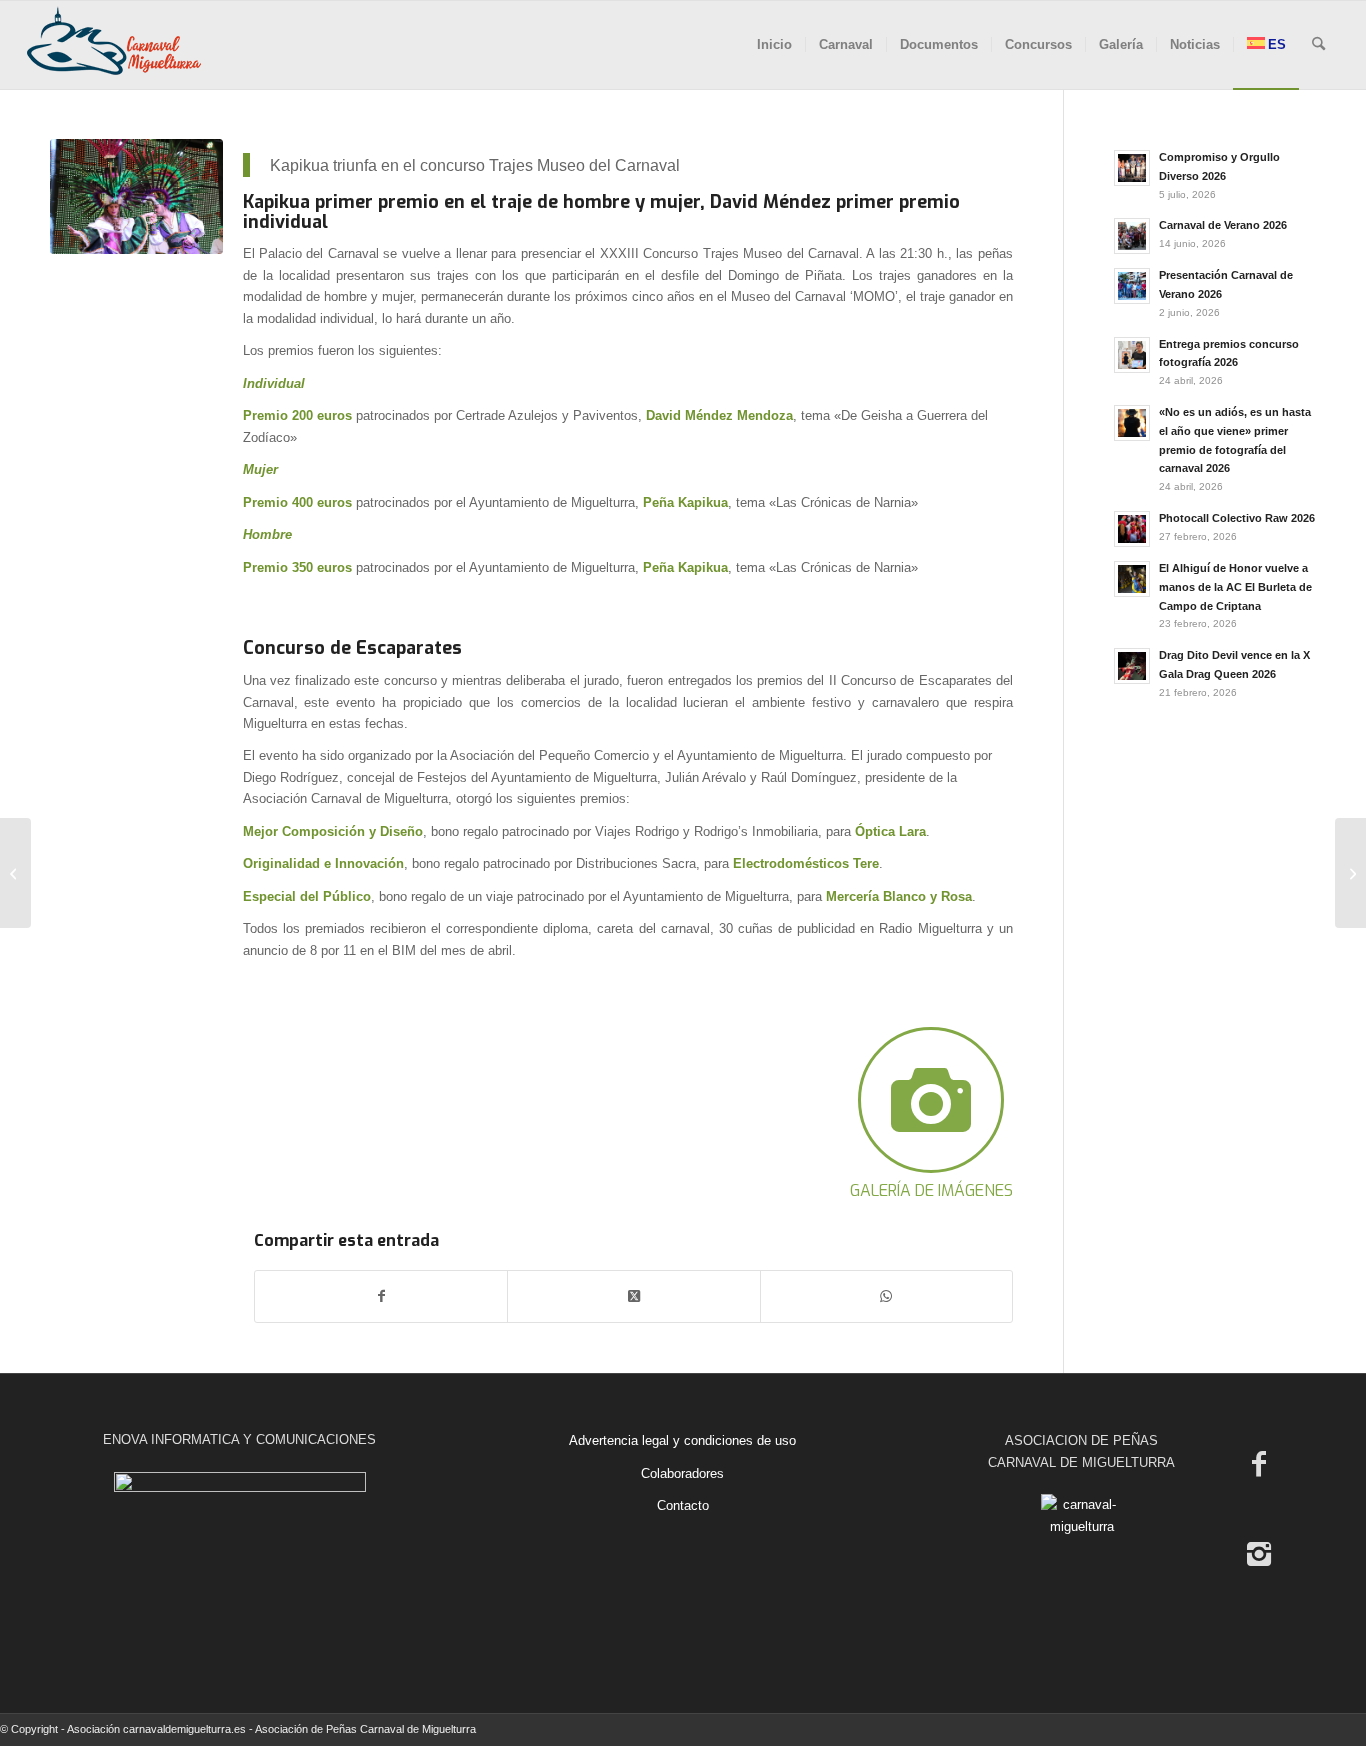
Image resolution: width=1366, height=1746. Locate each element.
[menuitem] (774, 45)
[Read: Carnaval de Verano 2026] (1132, 236)
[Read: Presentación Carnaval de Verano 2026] (1132, 286)
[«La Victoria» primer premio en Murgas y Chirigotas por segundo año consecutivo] (1350, 873)
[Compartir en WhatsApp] (886, 1296)
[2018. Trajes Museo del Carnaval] (136, 196)
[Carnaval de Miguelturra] (114, 45)
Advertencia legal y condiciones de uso (682, 1440)
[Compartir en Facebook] (381, 1296)
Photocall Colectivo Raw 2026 (1237, 518)
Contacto (683, 1505)
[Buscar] (1318, 45)
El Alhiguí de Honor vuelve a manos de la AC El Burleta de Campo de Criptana (1235, 587)
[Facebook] (1259, 1464)
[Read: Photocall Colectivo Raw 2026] (1132, 529)
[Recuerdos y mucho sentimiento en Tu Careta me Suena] (15, 873)
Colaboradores (682, 1473)
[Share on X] (633, 1296)
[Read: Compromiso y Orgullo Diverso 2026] (1132, 168)
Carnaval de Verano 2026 (1223, 225)
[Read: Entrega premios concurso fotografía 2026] (1132, 355)
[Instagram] (1259, 1554)
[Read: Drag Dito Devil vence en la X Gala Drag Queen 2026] (1132, 666)
